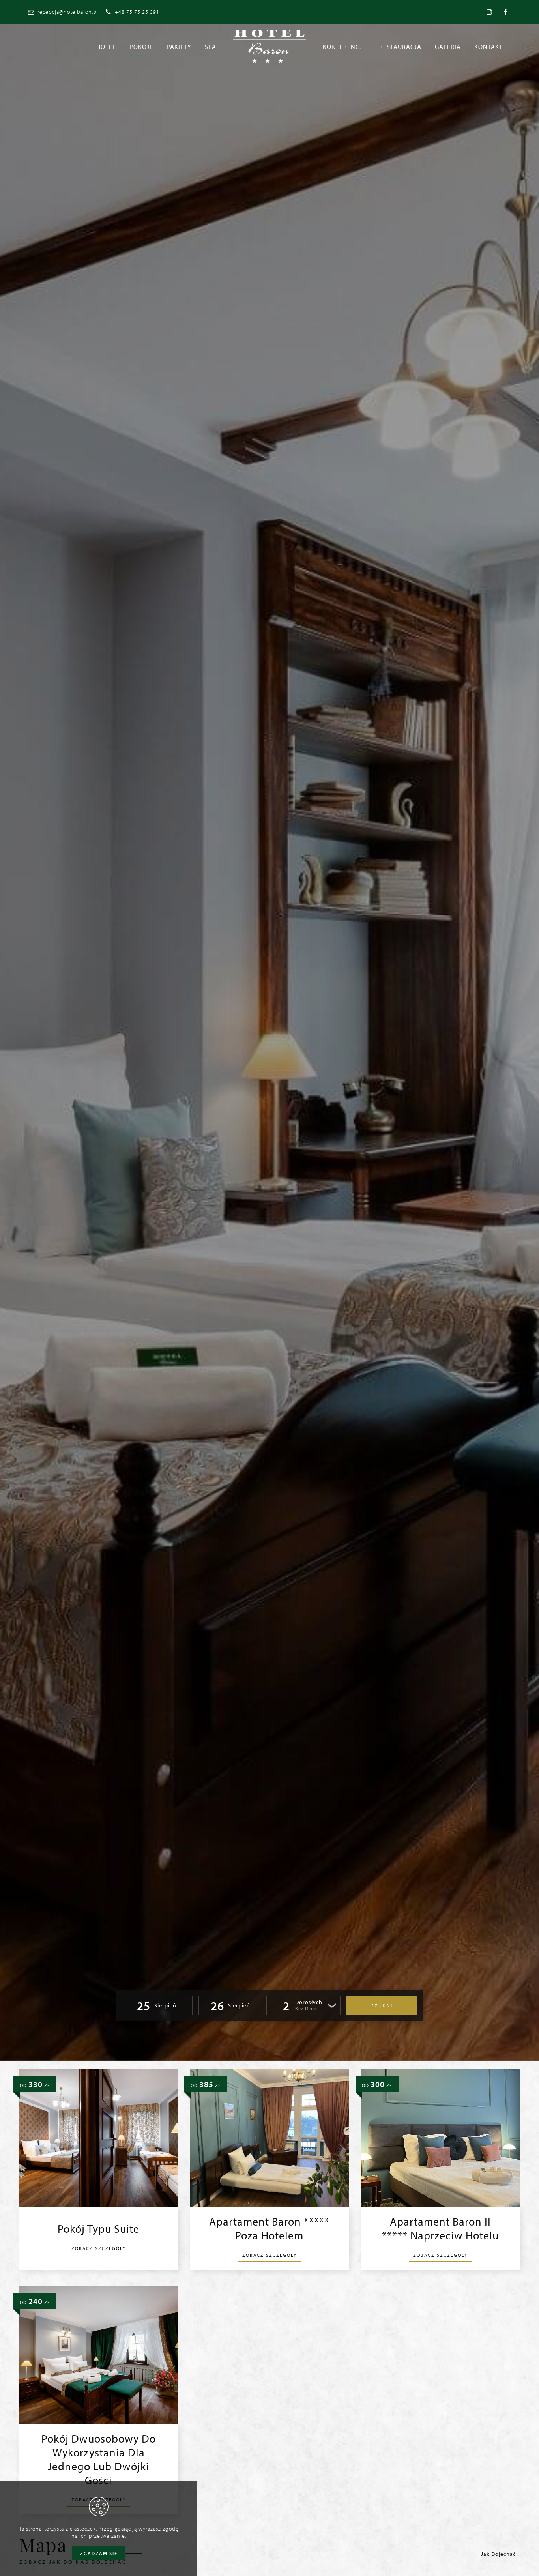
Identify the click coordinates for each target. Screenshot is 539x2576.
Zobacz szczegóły (99, 2248)
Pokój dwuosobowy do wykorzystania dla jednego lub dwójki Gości (99, 2459)
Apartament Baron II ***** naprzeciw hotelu (440, 2228)
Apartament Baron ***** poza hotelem (269, 2228)
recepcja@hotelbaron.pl (68, 12)
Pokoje (141, 46)
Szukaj (382, 2006)
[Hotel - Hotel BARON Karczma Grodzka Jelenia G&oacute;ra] (269, 46)
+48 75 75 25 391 (137, 12)
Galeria (448, 46)
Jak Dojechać (498, 2554)
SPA (211, 46)
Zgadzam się (99, 2553)
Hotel (106, 46)
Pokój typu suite (98, 2229)
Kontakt (488, 46)
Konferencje (344, 46)
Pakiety (179, 46)
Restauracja (400, 46)
